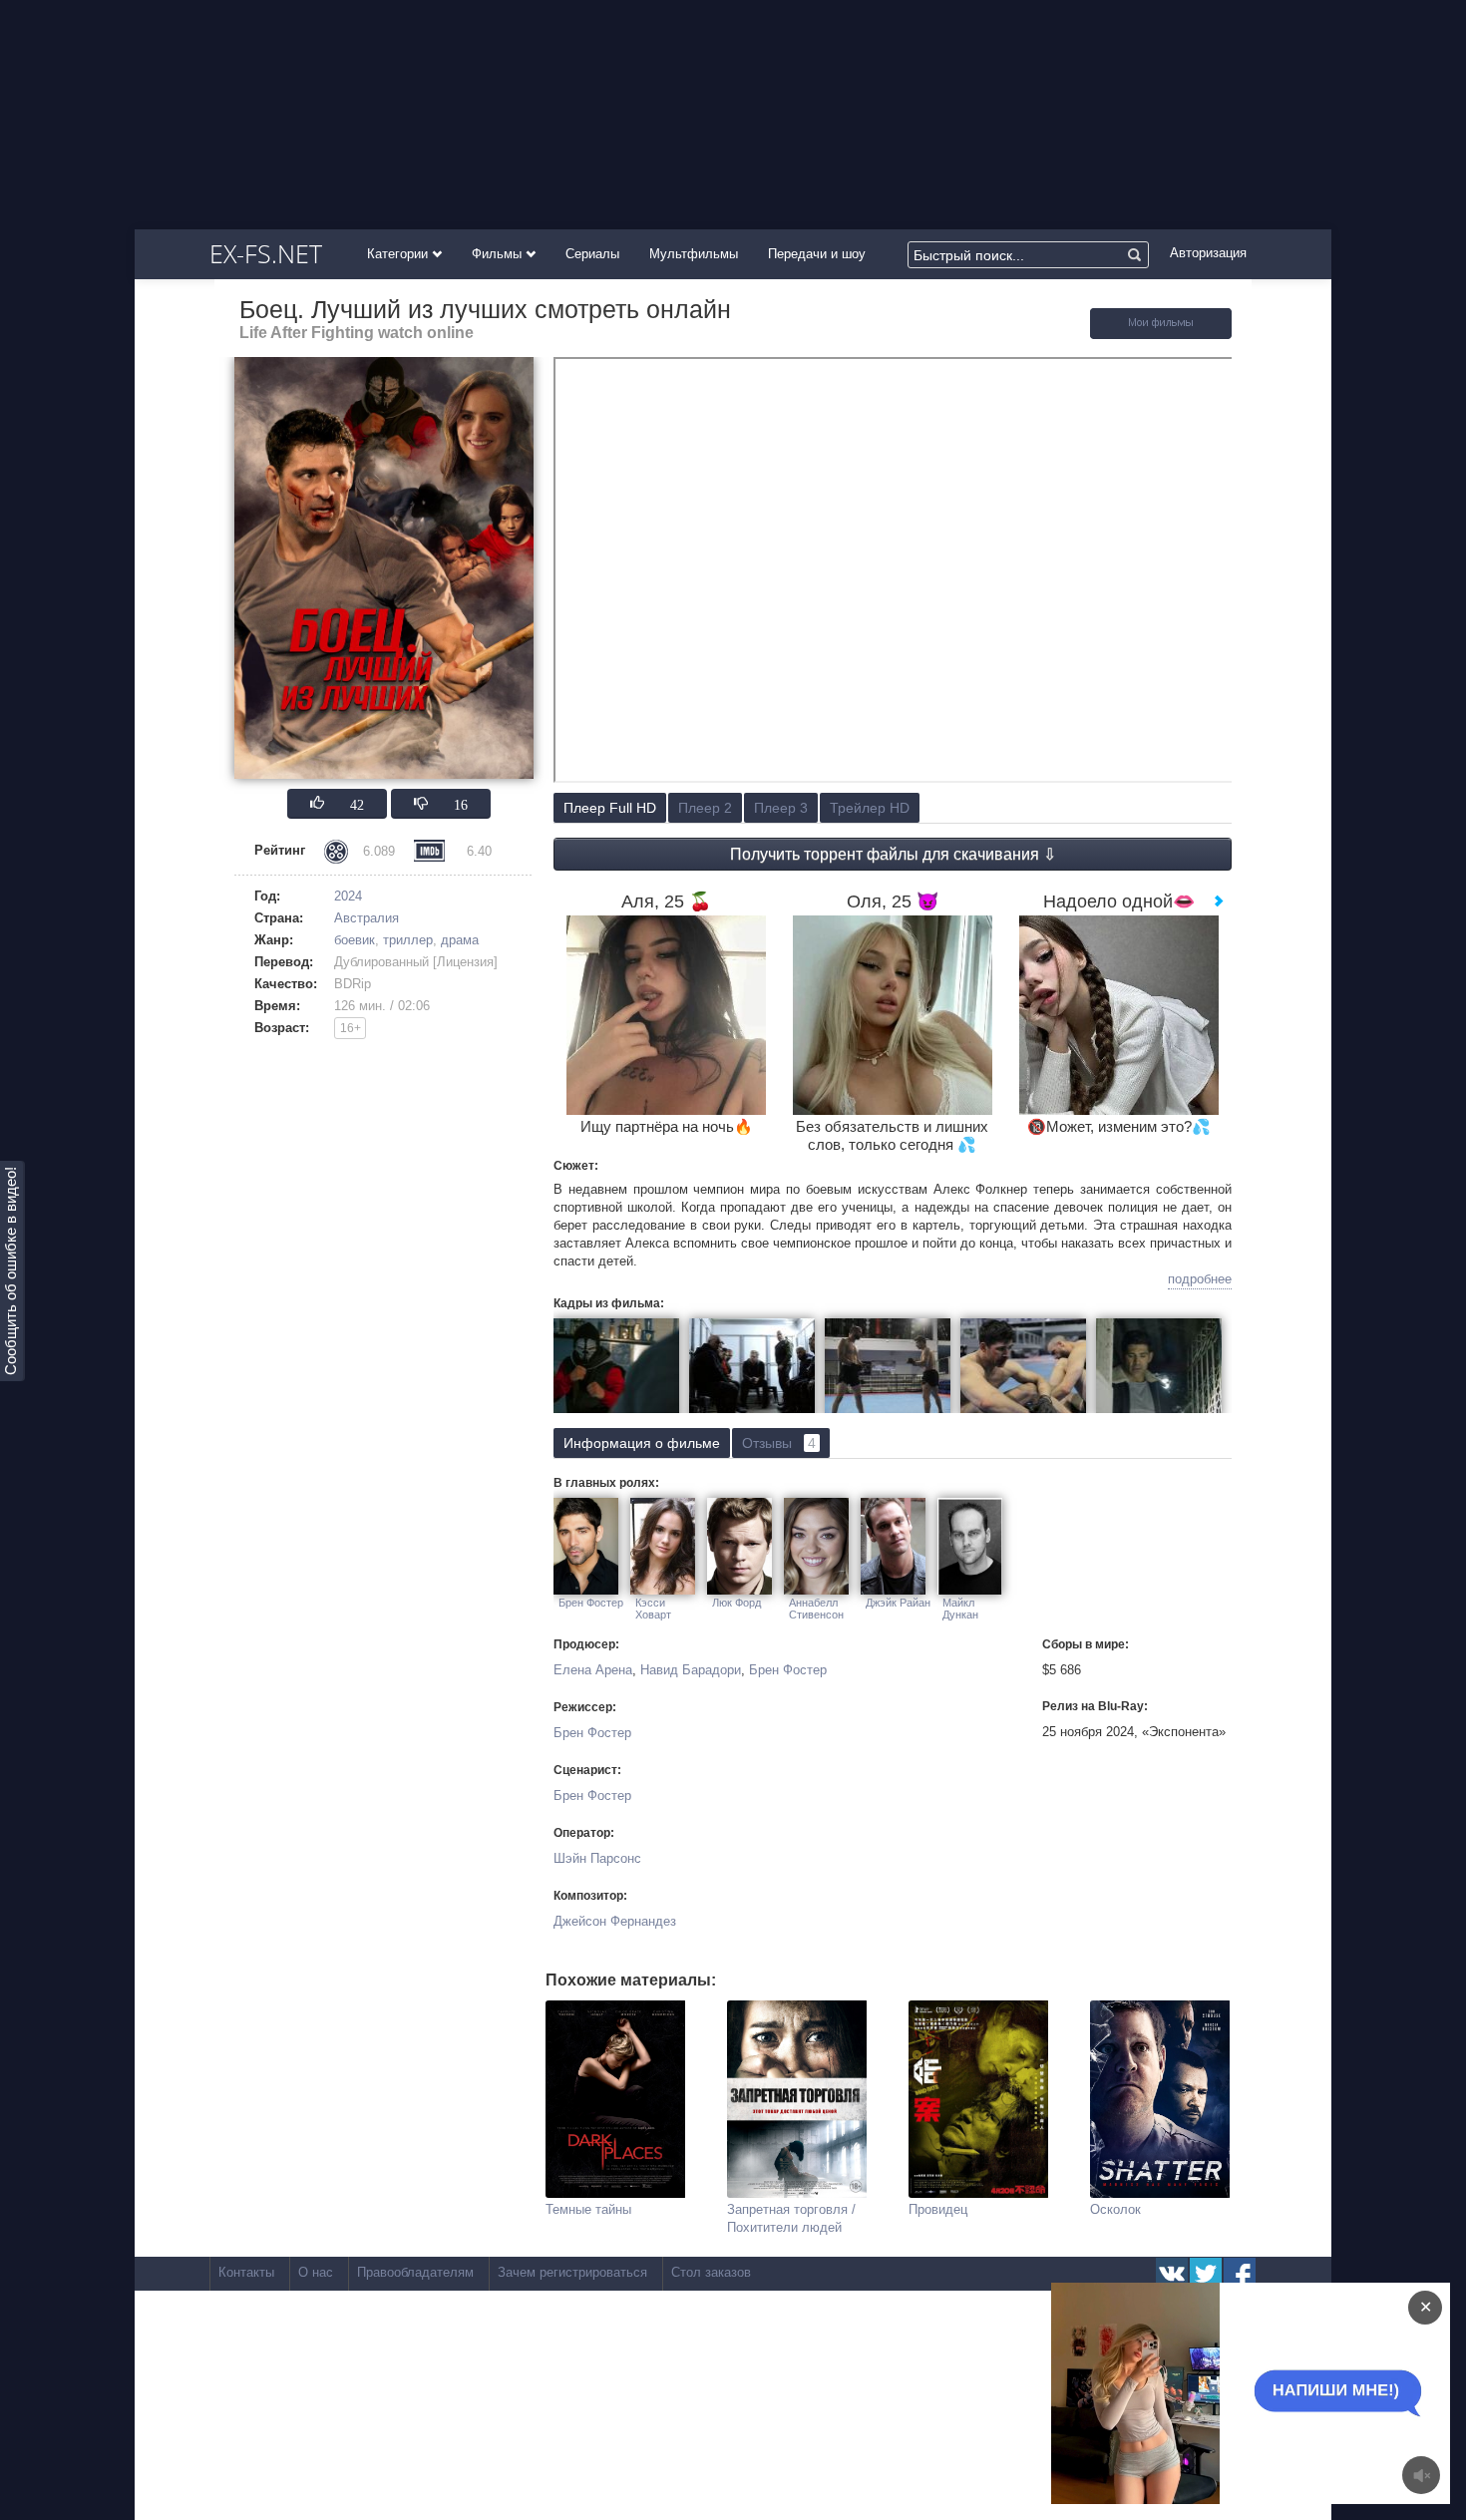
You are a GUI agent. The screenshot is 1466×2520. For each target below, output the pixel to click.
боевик (355, 940)
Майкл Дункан (960, 1609)
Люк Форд (736, 1603)
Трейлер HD (870, 808)
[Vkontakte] (1172, 2274)
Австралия (366, 918)
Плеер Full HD (610, 808)
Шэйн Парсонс (597, 1858)
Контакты (246, 2272)
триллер (408, 940)
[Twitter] (1206, 2274)
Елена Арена (593, 1670)
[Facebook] (1240, 2274)
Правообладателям (415, 2272)
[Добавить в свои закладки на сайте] (1161, 335)
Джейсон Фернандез (615, 1921)
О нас (316, 2272)
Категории (399, 254)
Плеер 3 (781, 808)
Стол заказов (711, 2272)
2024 (348, 896)
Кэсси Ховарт (653, 1609)
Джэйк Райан (898, 1603)
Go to (1289, 2393)
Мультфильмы (694, 254)
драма (460, 940)
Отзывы (779, 1443)
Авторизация (1208, 253)
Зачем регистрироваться (572, 2272)
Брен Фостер (591, 1603)
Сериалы (592, 254)
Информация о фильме (642, 1443)
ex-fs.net (266, 253)
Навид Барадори (691, 1670)
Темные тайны (588, 2209)
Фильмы (499, 254)
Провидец (938, 2209)
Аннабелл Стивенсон (816, 1609)
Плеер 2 (705, 808)
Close (1212, 2393)
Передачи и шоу (817, 254)
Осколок (1115, 2209)
